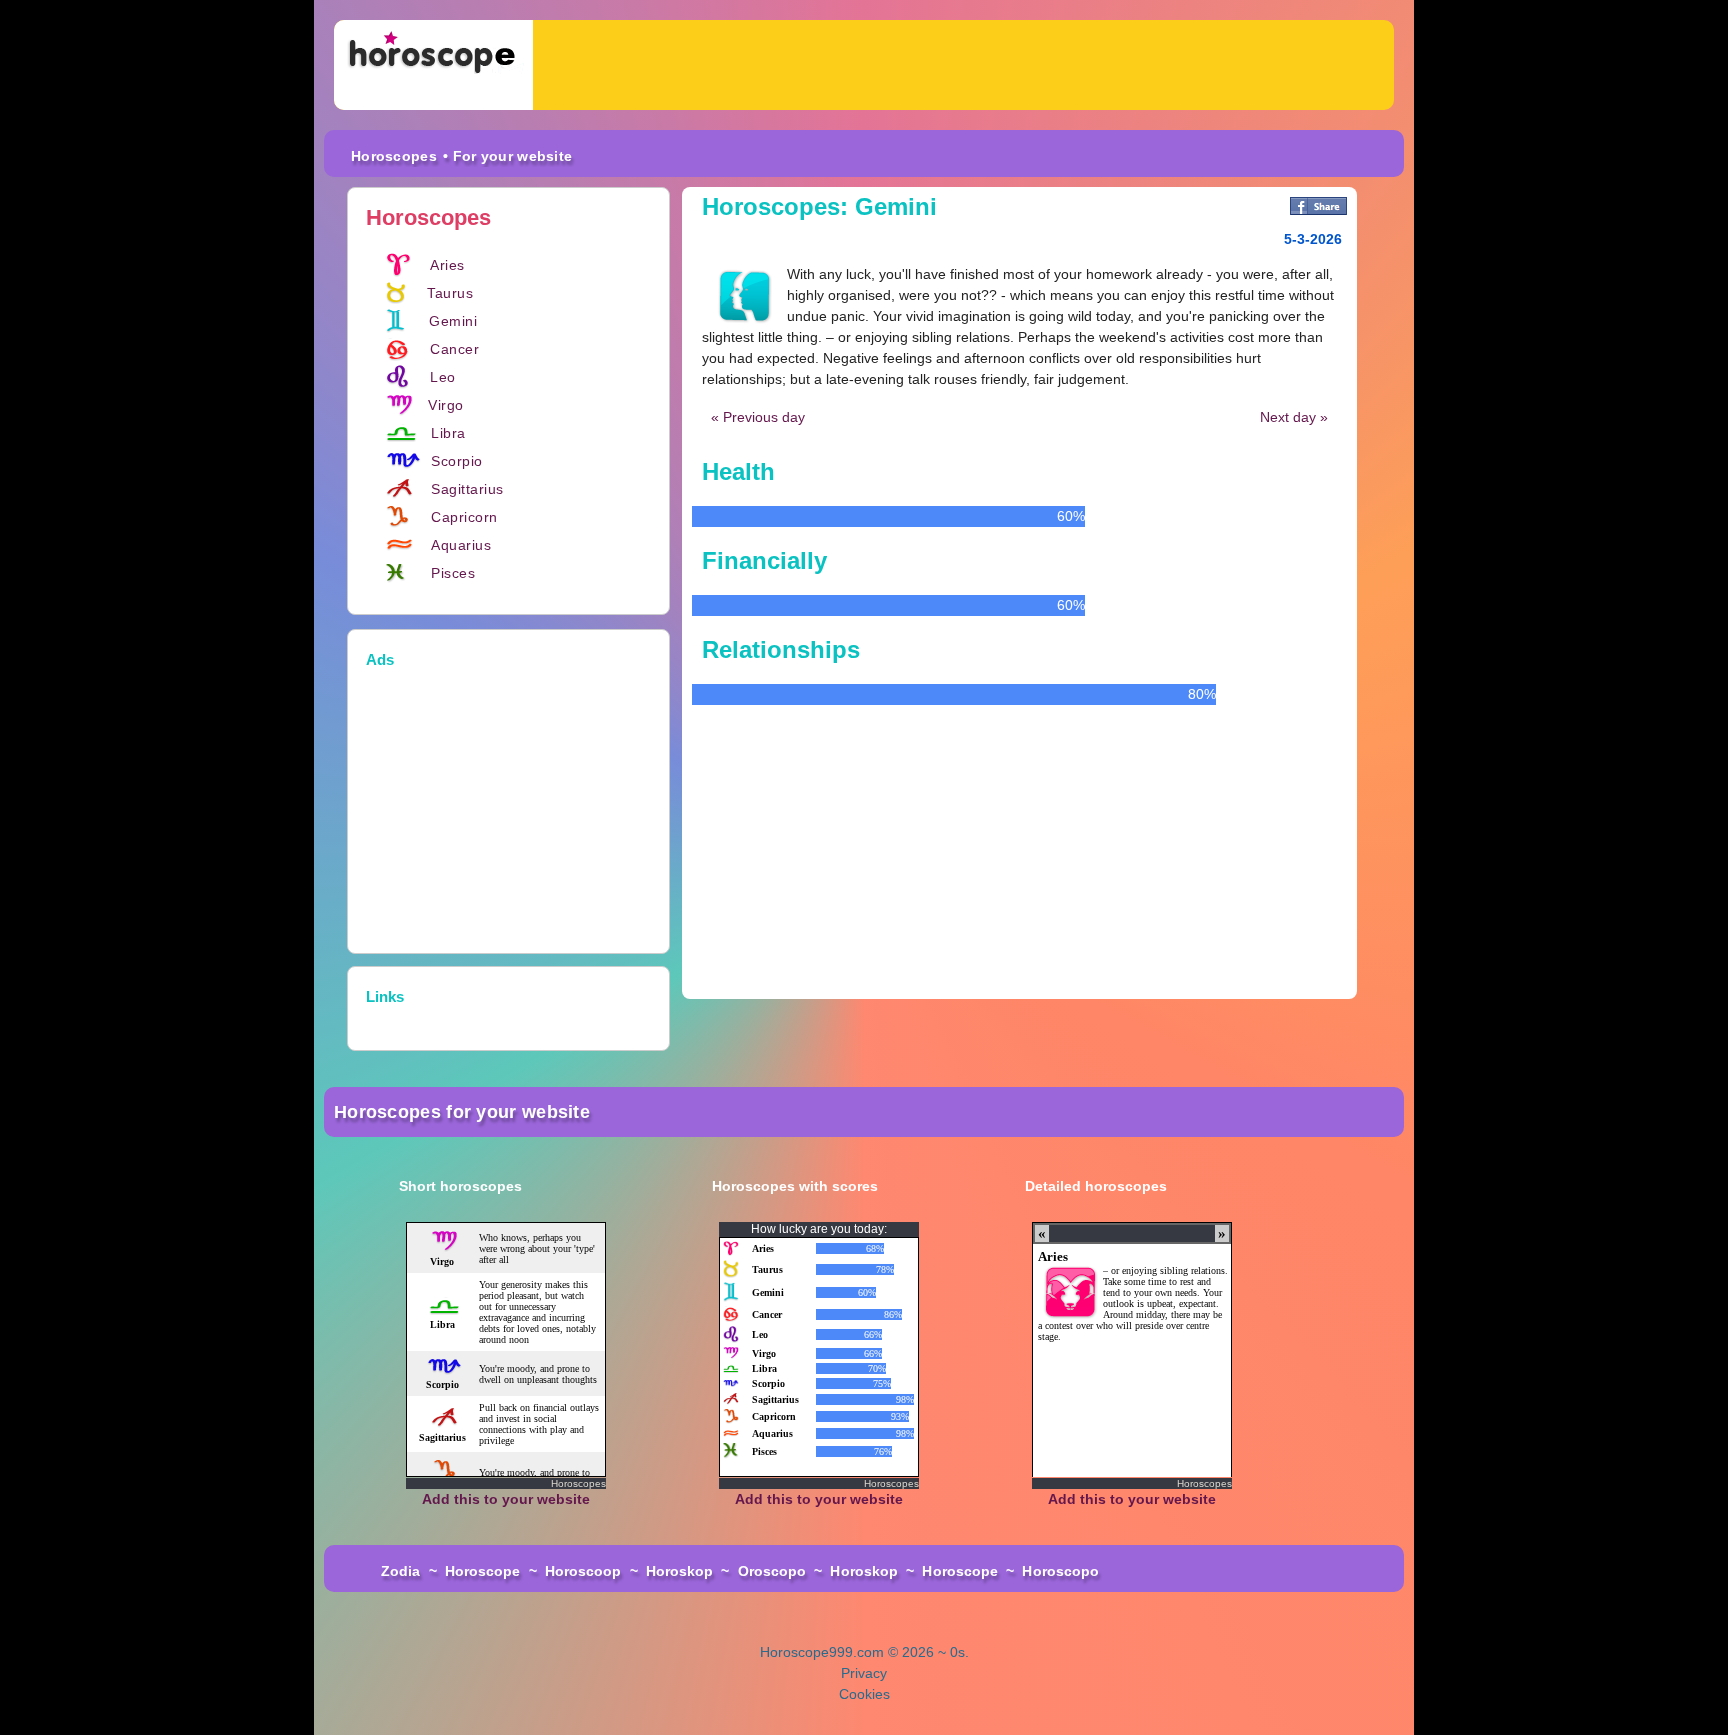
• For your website (507, 156)
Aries (447, 265)
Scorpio (457, 461)
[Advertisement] (963, 65)
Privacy (864, 1673)
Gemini (453, 321)
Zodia (401, 1571)
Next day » (1294, 417)
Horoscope (483, 1571)
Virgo (446, 405)
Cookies (864, 1694)
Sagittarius (467, 489)
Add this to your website (506, 1499)
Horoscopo (1060, 1571)
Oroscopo (772, 1571)
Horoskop (680, 1571)
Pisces (453, 573)
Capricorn (464, 517)
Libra (448, 433)
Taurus (450, 293)
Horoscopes (394, 156)
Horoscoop (583, 1571)
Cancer (454, 349)
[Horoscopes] (433, 65)
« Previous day (758, 417)
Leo (443, 377)
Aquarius (461, 545)
